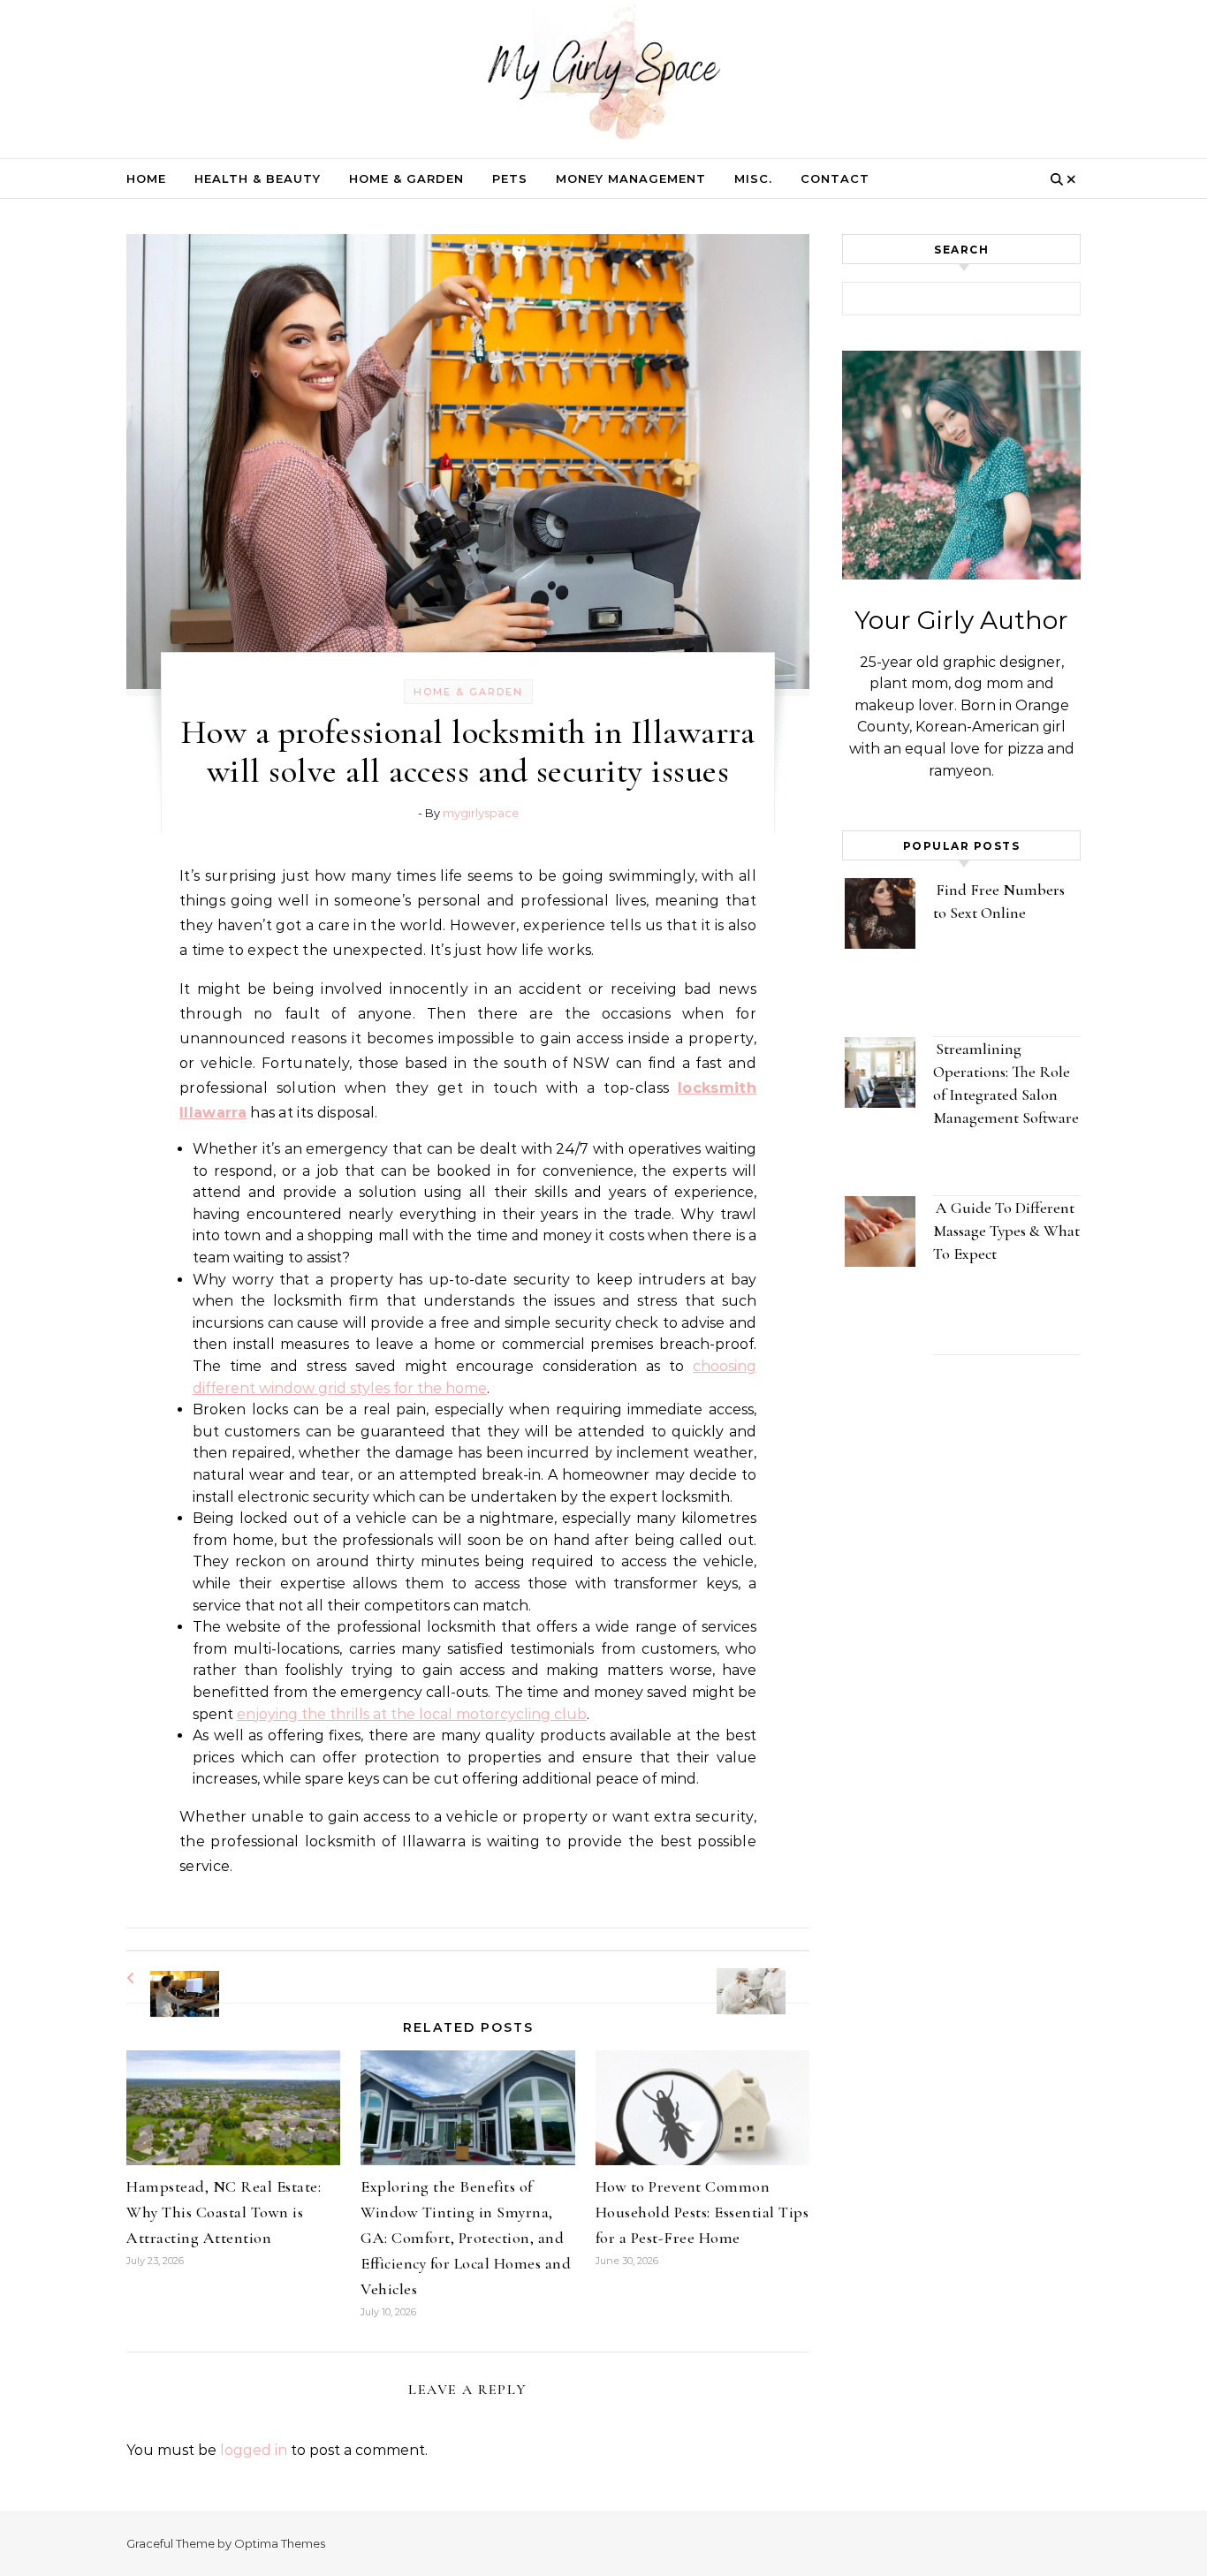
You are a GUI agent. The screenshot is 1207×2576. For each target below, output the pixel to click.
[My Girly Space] (603, 75)
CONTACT (835, 178)
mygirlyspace (481, 813)
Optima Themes (280, 2543)
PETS (510, 178)
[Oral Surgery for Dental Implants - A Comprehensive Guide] (770, 1976)
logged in (254, 2450)
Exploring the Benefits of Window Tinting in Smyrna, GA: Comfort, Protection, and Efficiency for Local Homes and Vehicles (466, 2238)
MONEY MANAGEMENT (631, 178)
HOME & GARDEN (406, 178)
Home (146, 178)
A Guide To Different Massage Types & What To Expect (1006, 1231)
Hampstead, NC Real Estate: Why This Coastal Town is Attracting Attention (224, 2212)
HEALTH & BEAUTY (258, 178)
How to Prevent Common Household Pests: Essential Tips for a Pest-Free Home (702, 2212)
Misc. (753, 178)
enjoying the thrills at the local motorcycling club (412, 1714)
